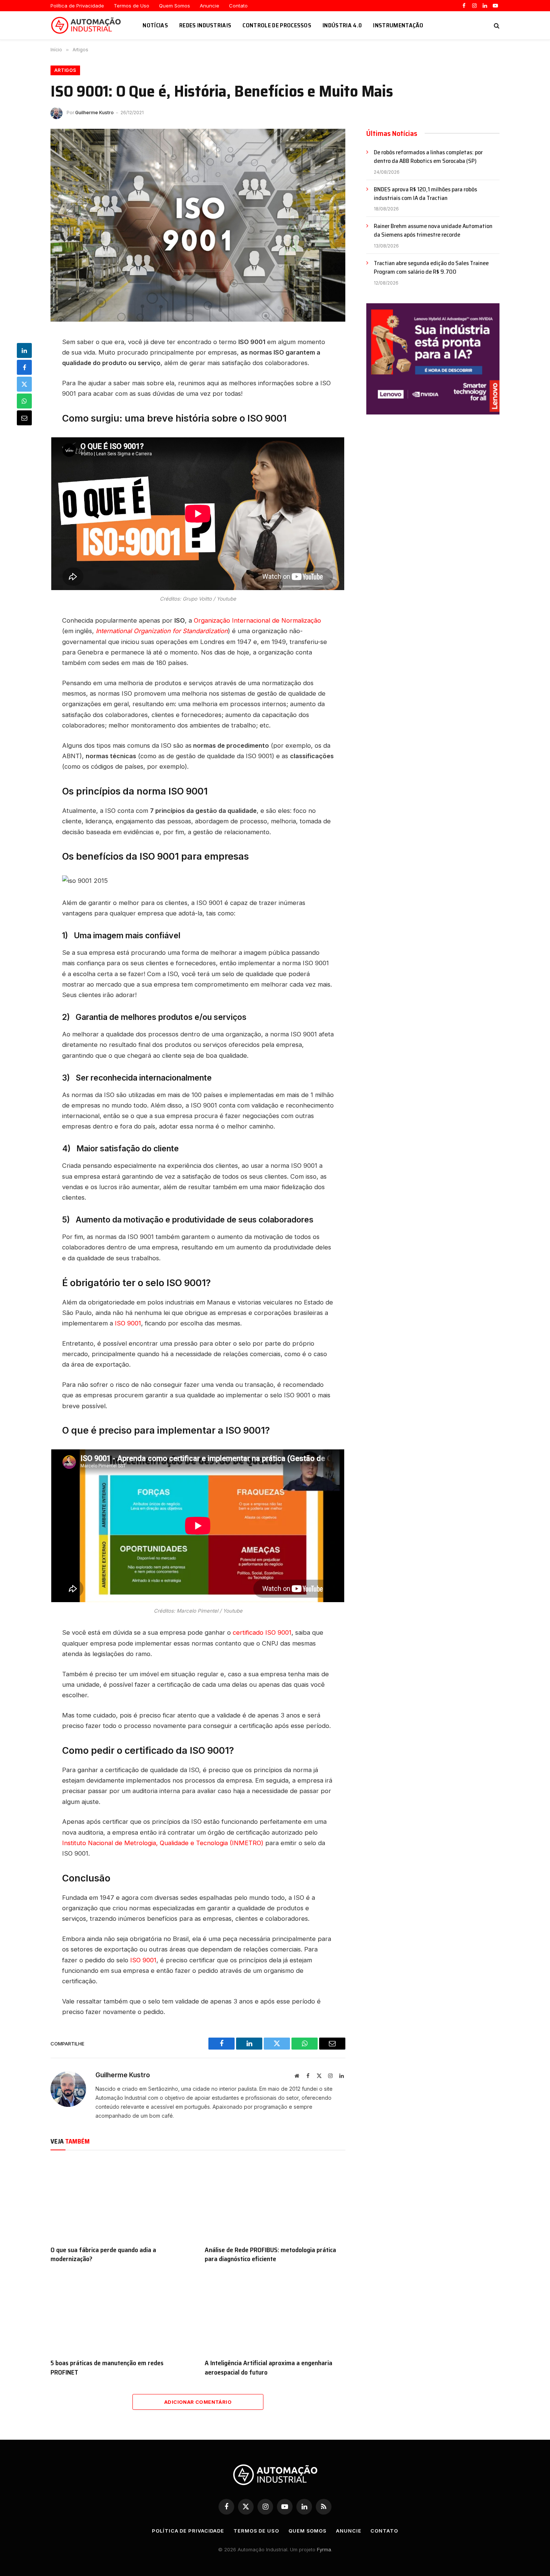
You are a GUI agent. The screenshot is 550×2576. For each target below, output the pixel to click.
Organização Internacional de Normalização (257, 620)
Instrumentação (398, 25)
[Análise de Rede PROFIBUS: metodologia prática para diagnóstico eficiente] (275, 2200)
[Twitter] (24, 384)
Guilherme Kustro (94, 113)
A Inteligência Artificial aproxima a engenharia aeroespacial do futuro (268, 2368)
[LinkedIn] (24, 350)
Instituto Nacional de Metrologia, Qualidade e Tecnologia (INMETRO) (163, 1843)
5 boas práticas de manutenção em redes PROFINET (107, 2368)
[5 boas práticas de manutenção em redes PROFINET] (121, 2313)
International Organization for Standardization (162, 631)
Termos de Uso (132, 6)
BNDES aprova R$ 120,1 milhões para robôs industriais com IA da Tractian (425, 194)
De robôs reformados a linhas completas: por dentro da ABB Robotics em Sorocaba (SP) (428, 157)
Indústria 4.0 (342, 25)
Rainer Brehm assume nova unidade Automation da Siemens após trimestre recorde (433, 231)
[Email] (24, 418)
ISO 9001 (128, 1323)
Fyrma (324, 2549)
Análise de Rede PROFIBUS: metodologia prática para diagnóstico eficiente (270, 2255)
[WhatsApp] (24, 401)
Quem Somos (175, 6)
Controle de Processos (277, 25)
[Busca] (496, 25)
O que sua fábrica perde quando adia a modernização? (103, 2255)
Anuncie (210, 6)
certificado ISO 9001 (262, 1632)
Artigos (65, 70)
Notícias (155, 25)
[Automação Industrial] (87, 25)
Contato (238, 6)
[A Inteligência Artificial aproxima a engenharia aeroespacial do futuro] (275, 2313)
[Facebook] (24, 367)
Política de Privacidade (77, 6)
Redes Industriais (205, 25)
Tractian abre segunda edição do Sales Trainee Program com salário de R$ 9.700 (431, 268)
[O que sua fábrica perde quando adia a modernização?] (121, 2200)
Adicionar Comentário (198, 2402)
